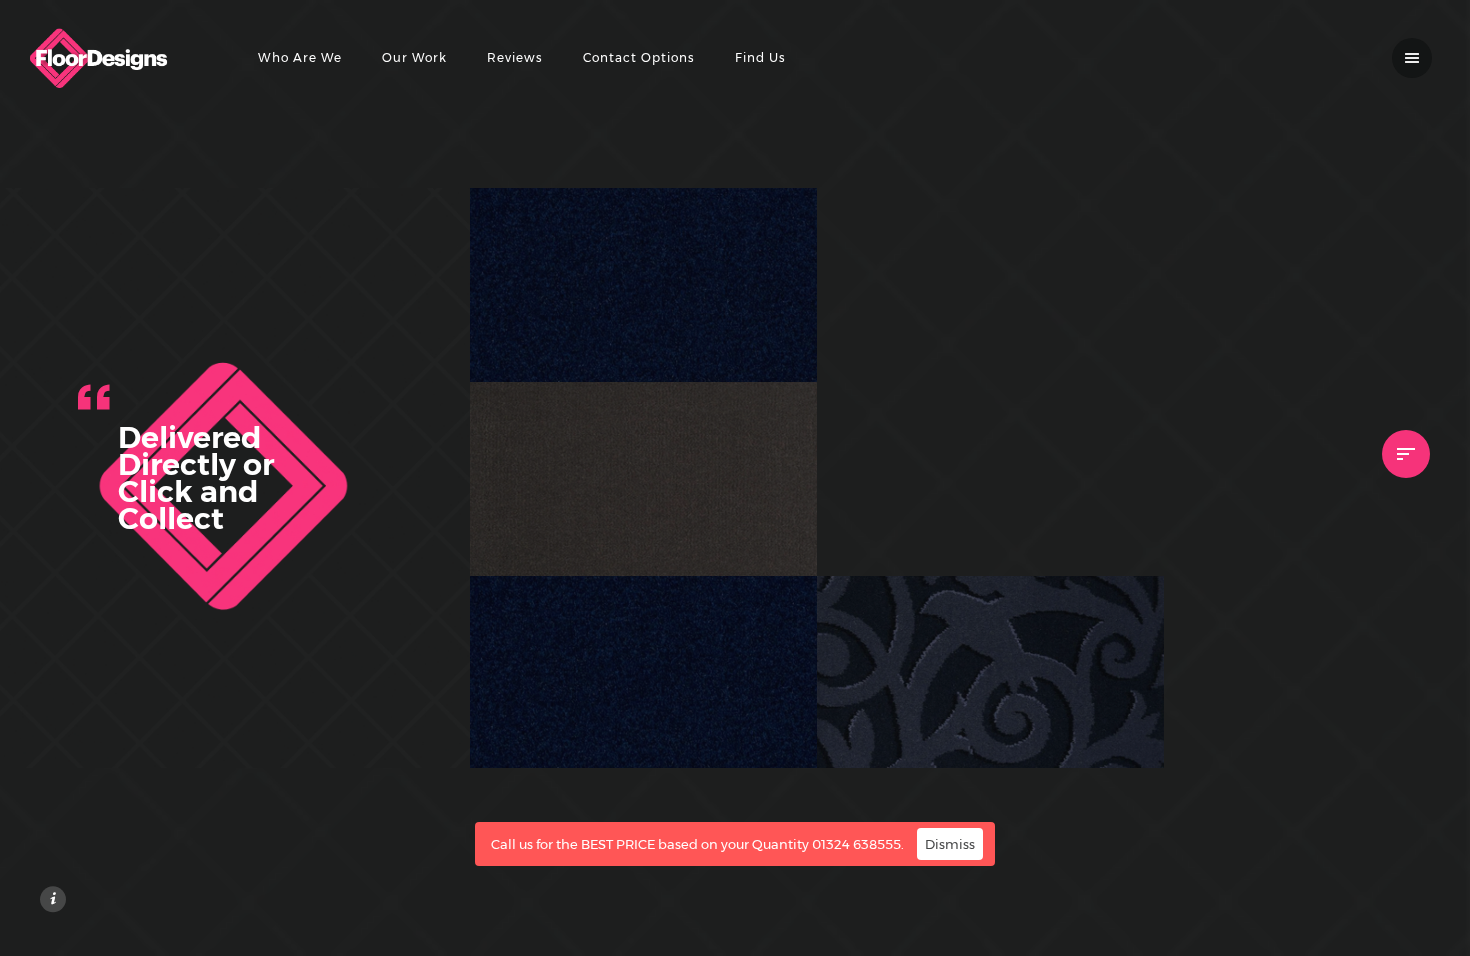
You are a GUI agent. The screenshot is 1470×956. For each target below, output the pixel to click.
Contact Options (639, 57)
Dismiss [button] (950, 844)
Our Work (414, 57)
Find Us (760, 57)
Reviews (515, 57)
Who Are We (300, 57)
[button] (775, 340)
